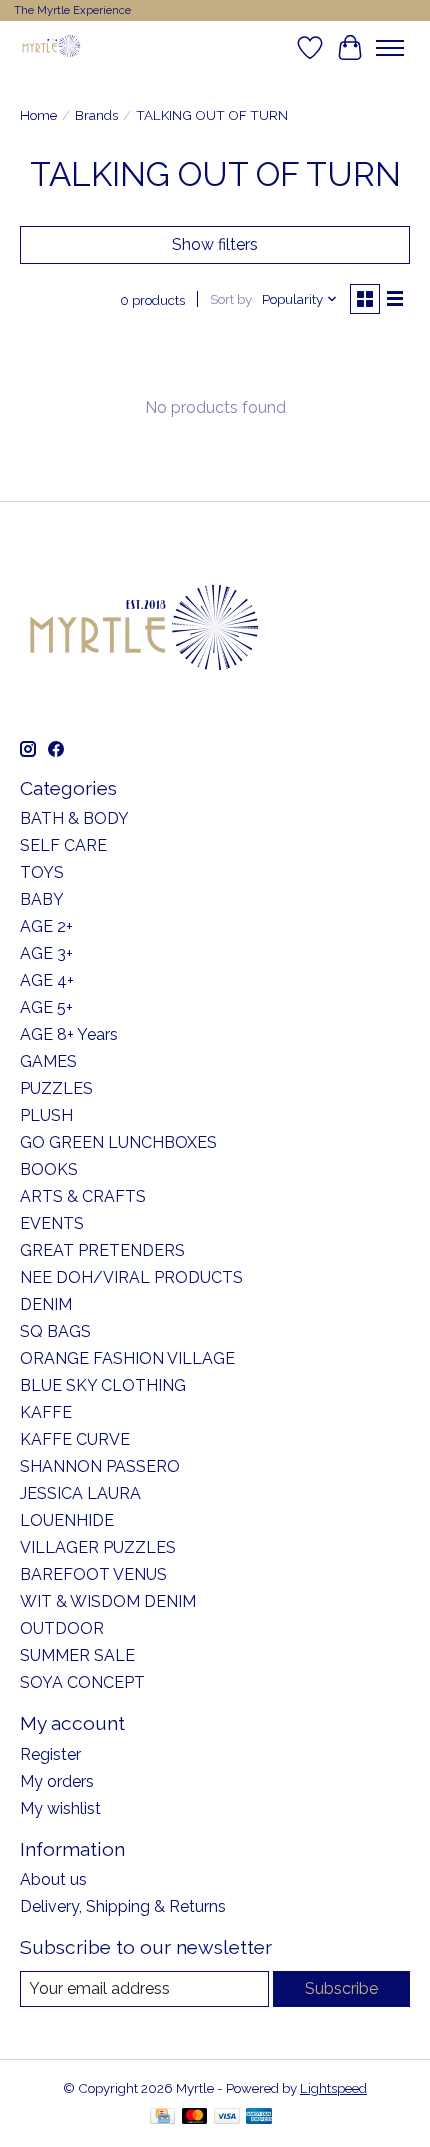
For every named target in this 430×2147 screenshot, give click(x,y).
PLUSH (46, 1115)
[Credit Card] (162, 2117)
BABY (42, 899)
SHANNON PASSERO (100, 1466)
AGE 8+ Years (69, 1034)
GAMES (48, 1061)
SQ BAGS (55, 1331)
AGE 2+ (46, 926)
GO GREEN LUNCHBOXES (118, 1142)
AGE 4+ (47, 980)
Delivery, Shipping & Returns (123, 1906)
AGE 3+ (46, 953)
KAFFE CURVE (75, 1439)
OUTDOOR (62, 1628)
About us (53, 1879)
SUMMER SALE (77, 1655)
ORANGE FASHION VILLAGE (127, 1358)
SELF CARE (63, 845)
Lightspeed (333, 2088)
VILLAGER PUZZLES (98, 1547)
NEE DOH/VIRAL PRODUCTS (131, 1277)
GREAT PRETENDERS (102, 1250)
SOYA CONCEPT (82, 1682)
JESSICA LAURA (80, 1493)
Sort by (231, 299)
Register (50, 1754)
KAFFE (46, 1412)
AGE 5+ (46, 1007)
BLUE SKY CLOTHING (103, 1385)
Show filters (215, 244)
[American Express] (259, 2117)
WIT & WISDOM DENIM (108, 1601)
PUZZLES (56, 1088)
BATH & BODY (74, 818)
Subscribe (341, 1988)
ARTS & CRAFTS (83, 1196)
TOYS (42, 872)
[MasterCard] (195, 2117)
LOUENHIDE (67, 1520)
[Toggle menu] (390, 48)
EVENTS (52, 1223)
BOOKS (49, 1169)
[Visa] (227, 2117)
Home (38, 115)
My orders (57, 1781)
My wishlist (60, 1808)
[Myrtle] (51, 47)
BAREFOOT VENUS (93, 1574)
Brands (96, 115)
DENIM (46, 1304)
